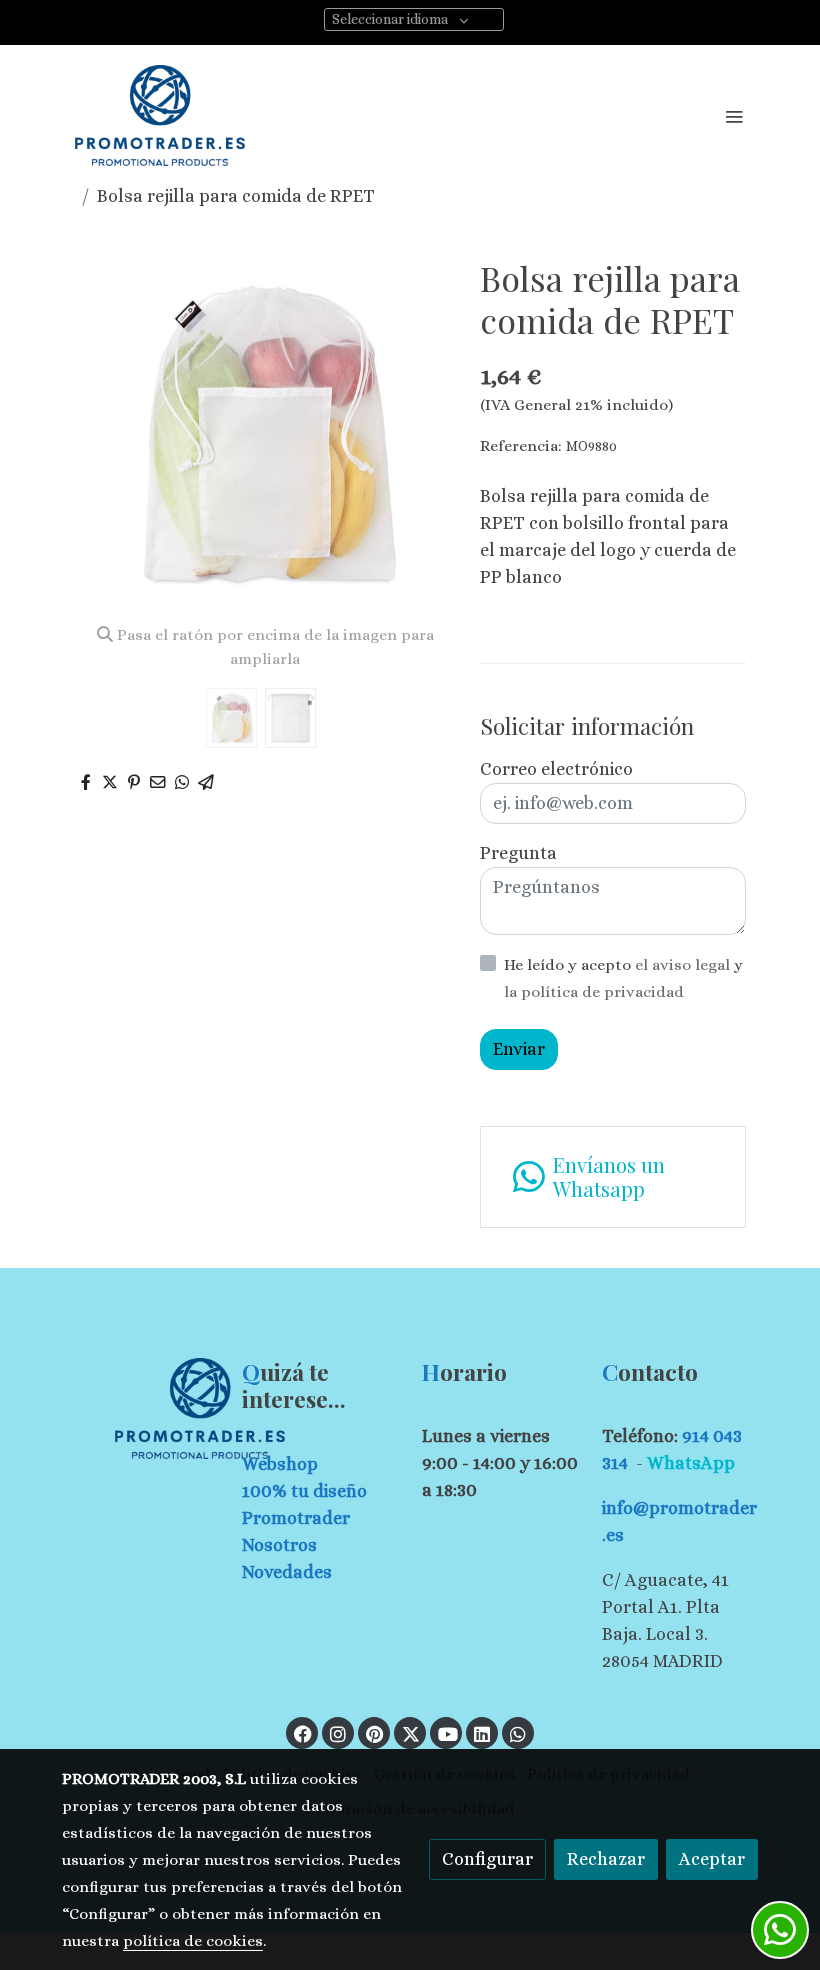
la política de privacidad (594, 992)
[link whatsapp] (518, 1733)
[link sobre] (140, 1408)
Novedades (287, 1572)
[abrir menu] (734, 116)
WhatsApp (691, 1463)
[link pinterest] (374, 1733)
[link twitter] (411, 1733)
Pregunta (518, 853)
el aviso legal (684, 965)
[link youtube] (448, 1733)
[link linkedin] (482, 1733)
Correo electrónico (556, 769)
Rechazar (606, 1859)
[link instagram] (338, 1733)
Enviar (519, 1049)
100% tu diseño (304, 1491)
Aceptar (712, 1859)
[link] (160, 115)
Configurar (487, 1859)
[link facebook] (303, 1733)
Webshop (280, 1464)
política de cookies (193, 1941)
